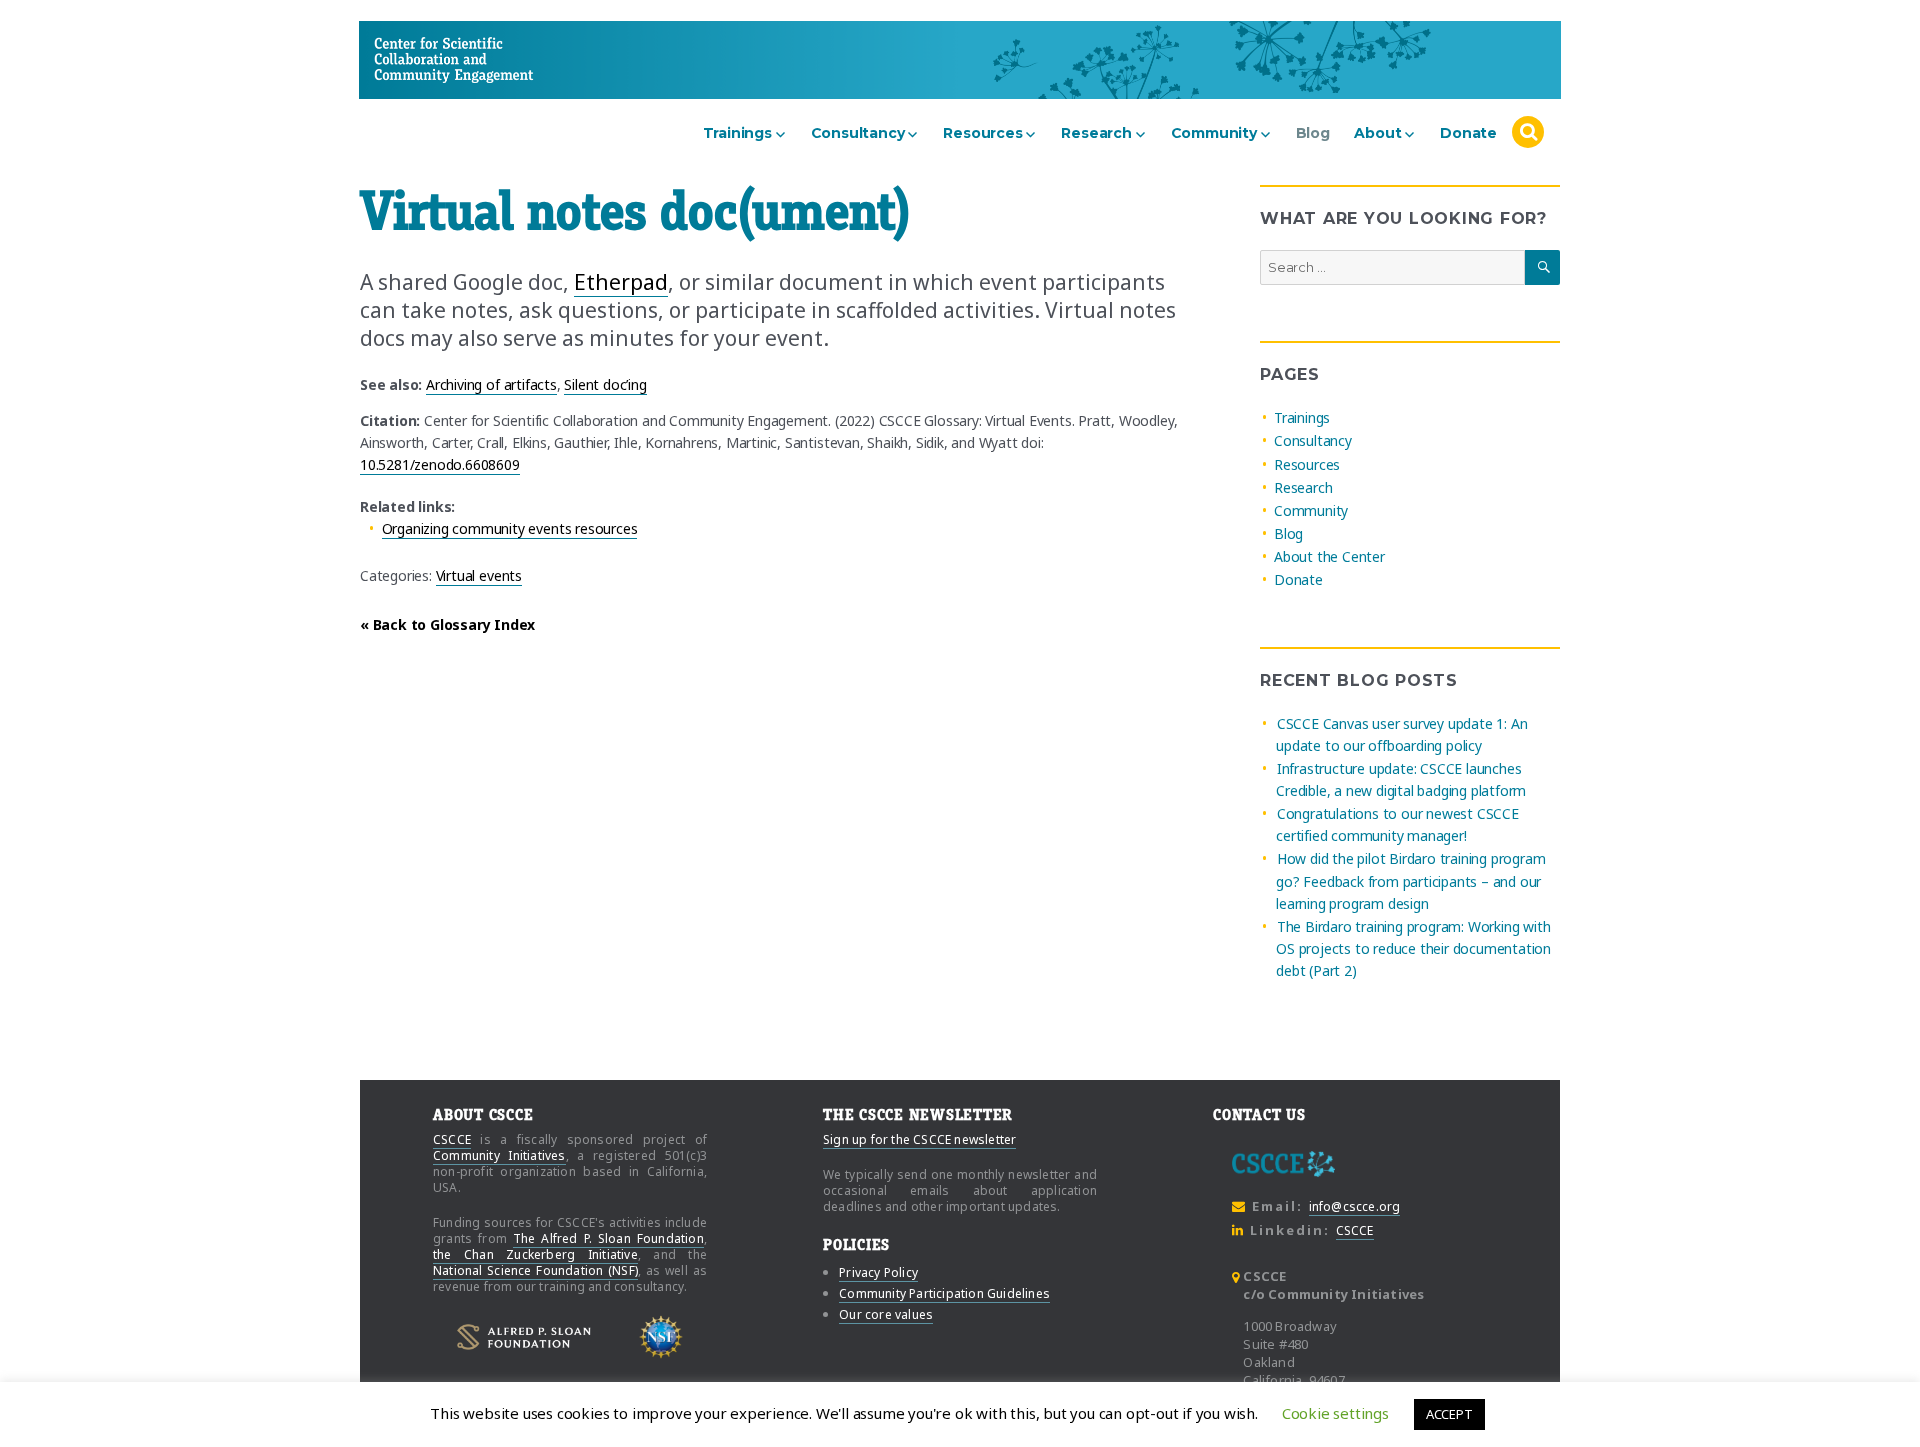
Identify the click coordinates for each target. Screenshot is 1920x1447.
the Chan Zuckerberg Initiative (535, 1254)
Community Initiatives (499, 1155)
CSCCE (412, 59)
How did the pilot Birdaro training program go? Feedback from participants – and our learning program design (1410, 881)
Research (1096, 133)
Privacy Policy (878, 1272)
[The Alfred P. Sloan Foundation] (524, 1337)
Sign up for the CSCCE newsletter (919, 1139)
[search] (1527, 133)
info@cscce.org (1355, 1206)
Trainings (737, 133)
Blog (1313, 133)
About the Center (1329, 556)
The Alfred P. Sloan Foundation (608, 1238)
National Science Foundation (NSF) (535, 1270)
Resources (982, 133)
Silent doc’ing (605, 384)
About (1377, 133)
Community (1214, 133)
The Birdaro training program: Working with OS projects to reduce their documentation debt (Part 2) (1413, 948)
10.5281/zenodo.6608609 (440, 464)
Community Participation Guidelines (944, 1293)
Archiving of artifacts (491, 384)
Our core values (886, 1314)
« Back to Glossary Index (447, 624)
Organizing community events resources (510, 528)
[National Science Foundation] (661, 1337)
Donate (1468, 133)
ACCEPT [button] (1449, 1414)
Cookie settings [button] (1335, 1413)
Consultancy (858, 133)
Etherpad (621, 282)
